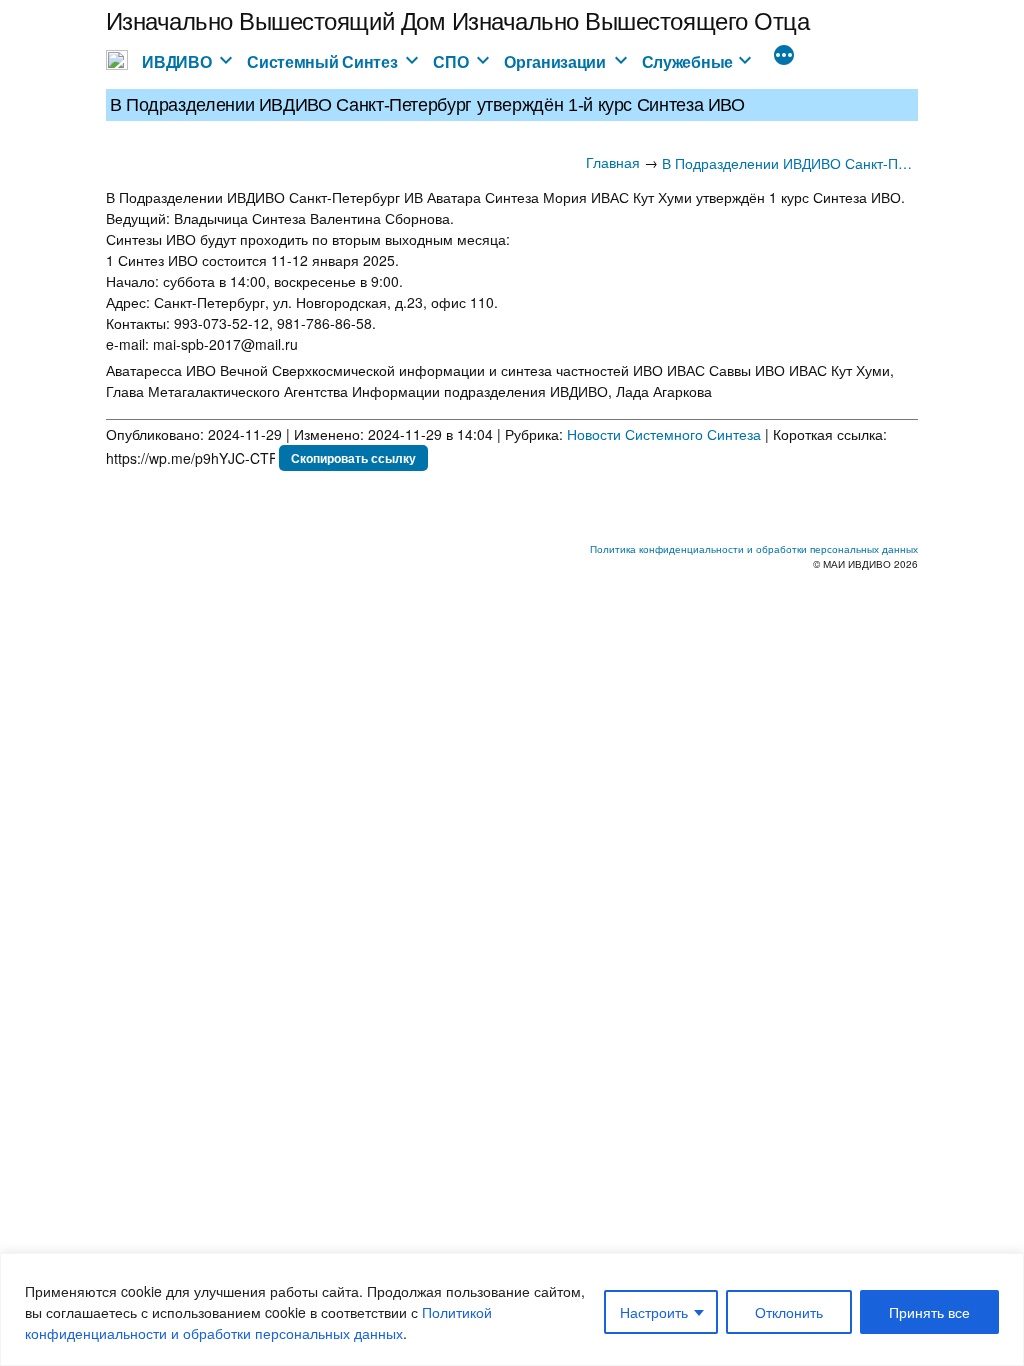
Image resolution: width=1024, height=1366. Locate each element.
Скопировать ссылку (353, 458)
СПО (450, 61)
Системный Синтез (322, 61)
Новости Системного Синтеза (664, 434)
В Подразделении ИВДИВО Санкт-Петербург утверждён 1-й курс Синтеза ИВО (790, 163)
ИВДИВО (176, 61)
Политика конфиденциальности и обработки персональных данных (754, 549)
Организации (555, 61)
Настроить (654, 1312)
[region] (512, 1309)
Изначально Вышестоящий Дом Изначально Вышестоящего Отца (458, 19)
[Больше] (784, 57)
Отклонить (789, 1312)
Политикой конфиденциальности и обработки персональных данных (258, 1322)
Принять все (929, 1312)
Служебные (687, 61)
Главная (613, 162)
